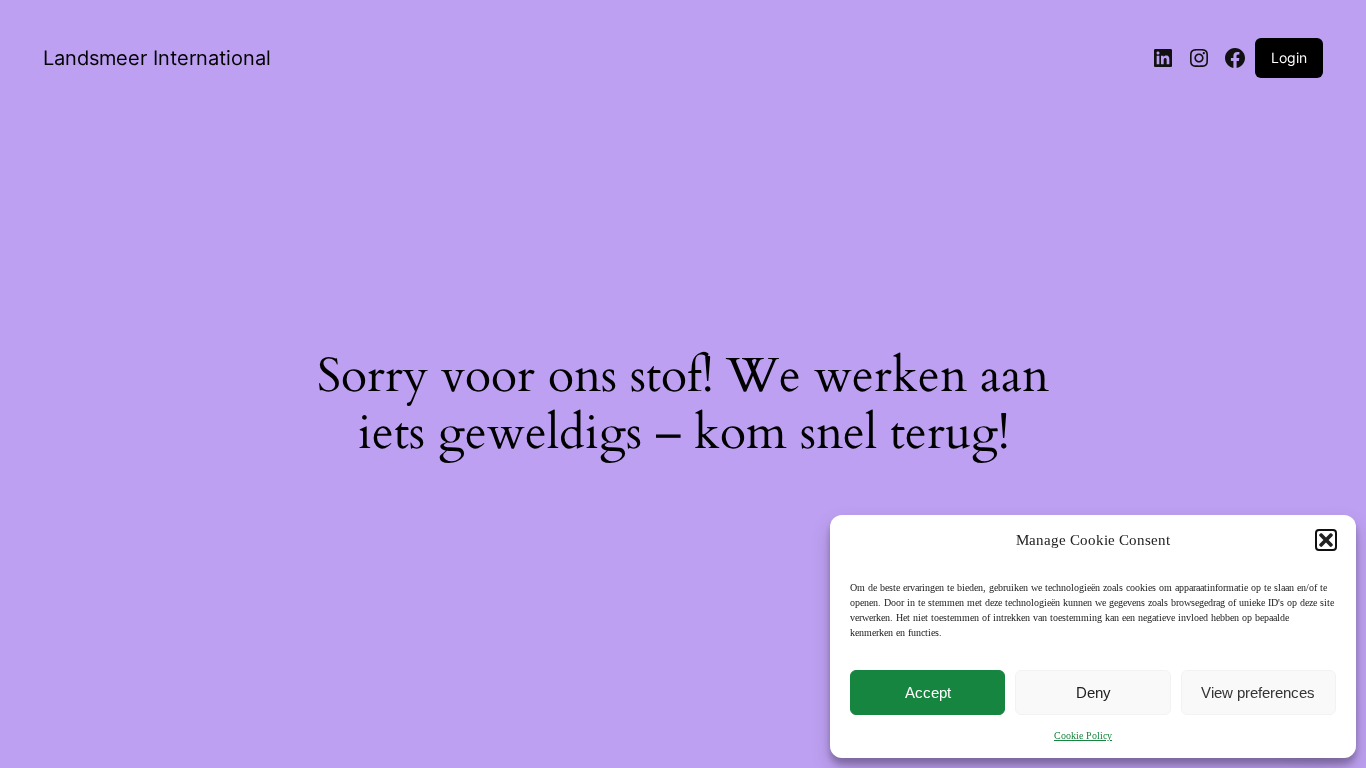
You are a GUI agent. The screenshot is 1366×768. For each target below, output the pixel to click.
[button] (1326, 540)
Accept (928, 692)
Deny (1093, 692)
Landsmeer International (157, 58)
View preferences (1258, 692)
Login (1289, 57)
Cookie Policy (1083, 735)
